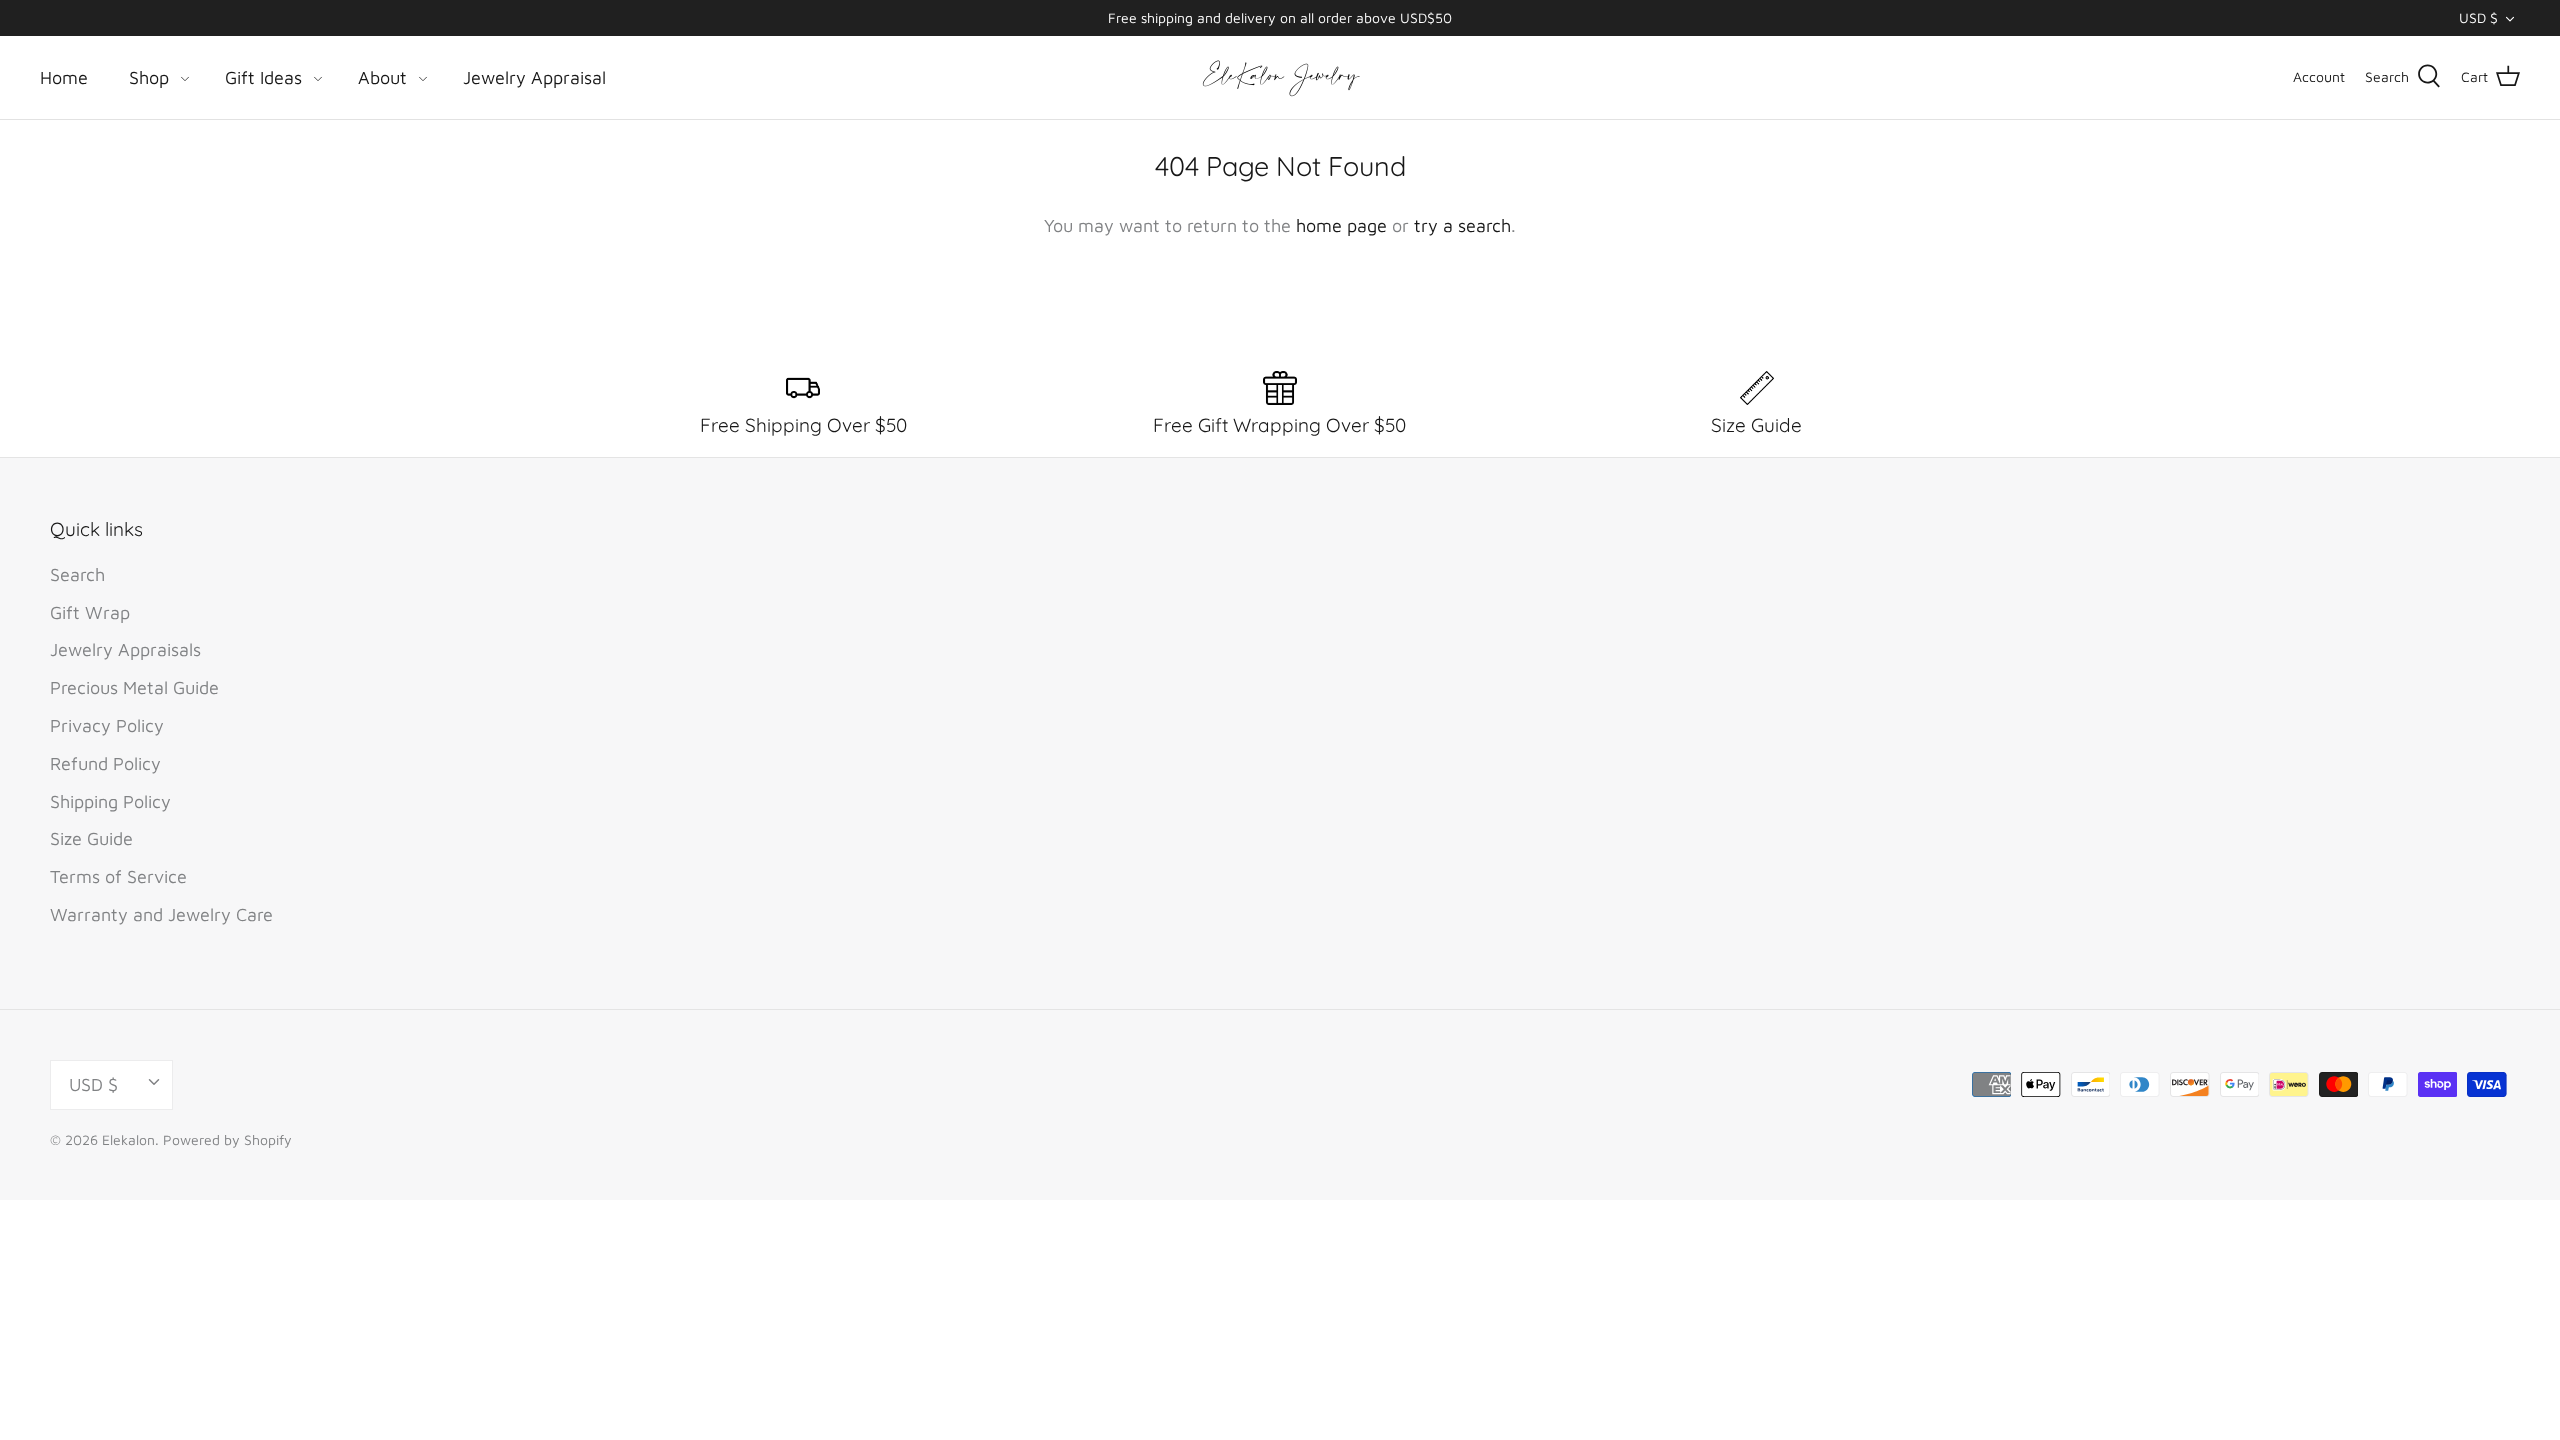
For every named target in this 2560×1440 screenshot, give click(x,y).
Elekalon (128, 1139)
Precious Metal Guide (134, 687)
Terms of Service (118, 876)
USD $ (2478, 17)
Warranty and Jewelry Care (161, 914)
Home (64, 77)
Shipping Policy (110, 801)
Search (77, 574)
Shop (149, 77)
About (382, 77)
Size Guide (91, 838)
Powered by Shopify (227, 1139)
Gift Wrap (90, 612)
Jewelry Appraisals (125, 649)
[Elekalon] (1280, 77)
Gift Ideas (263, 77)
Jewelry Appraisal (534, 77)
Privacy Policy (107, 725)
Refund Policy (105, 763)
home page (1341, 225)
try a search (1462, 225)
